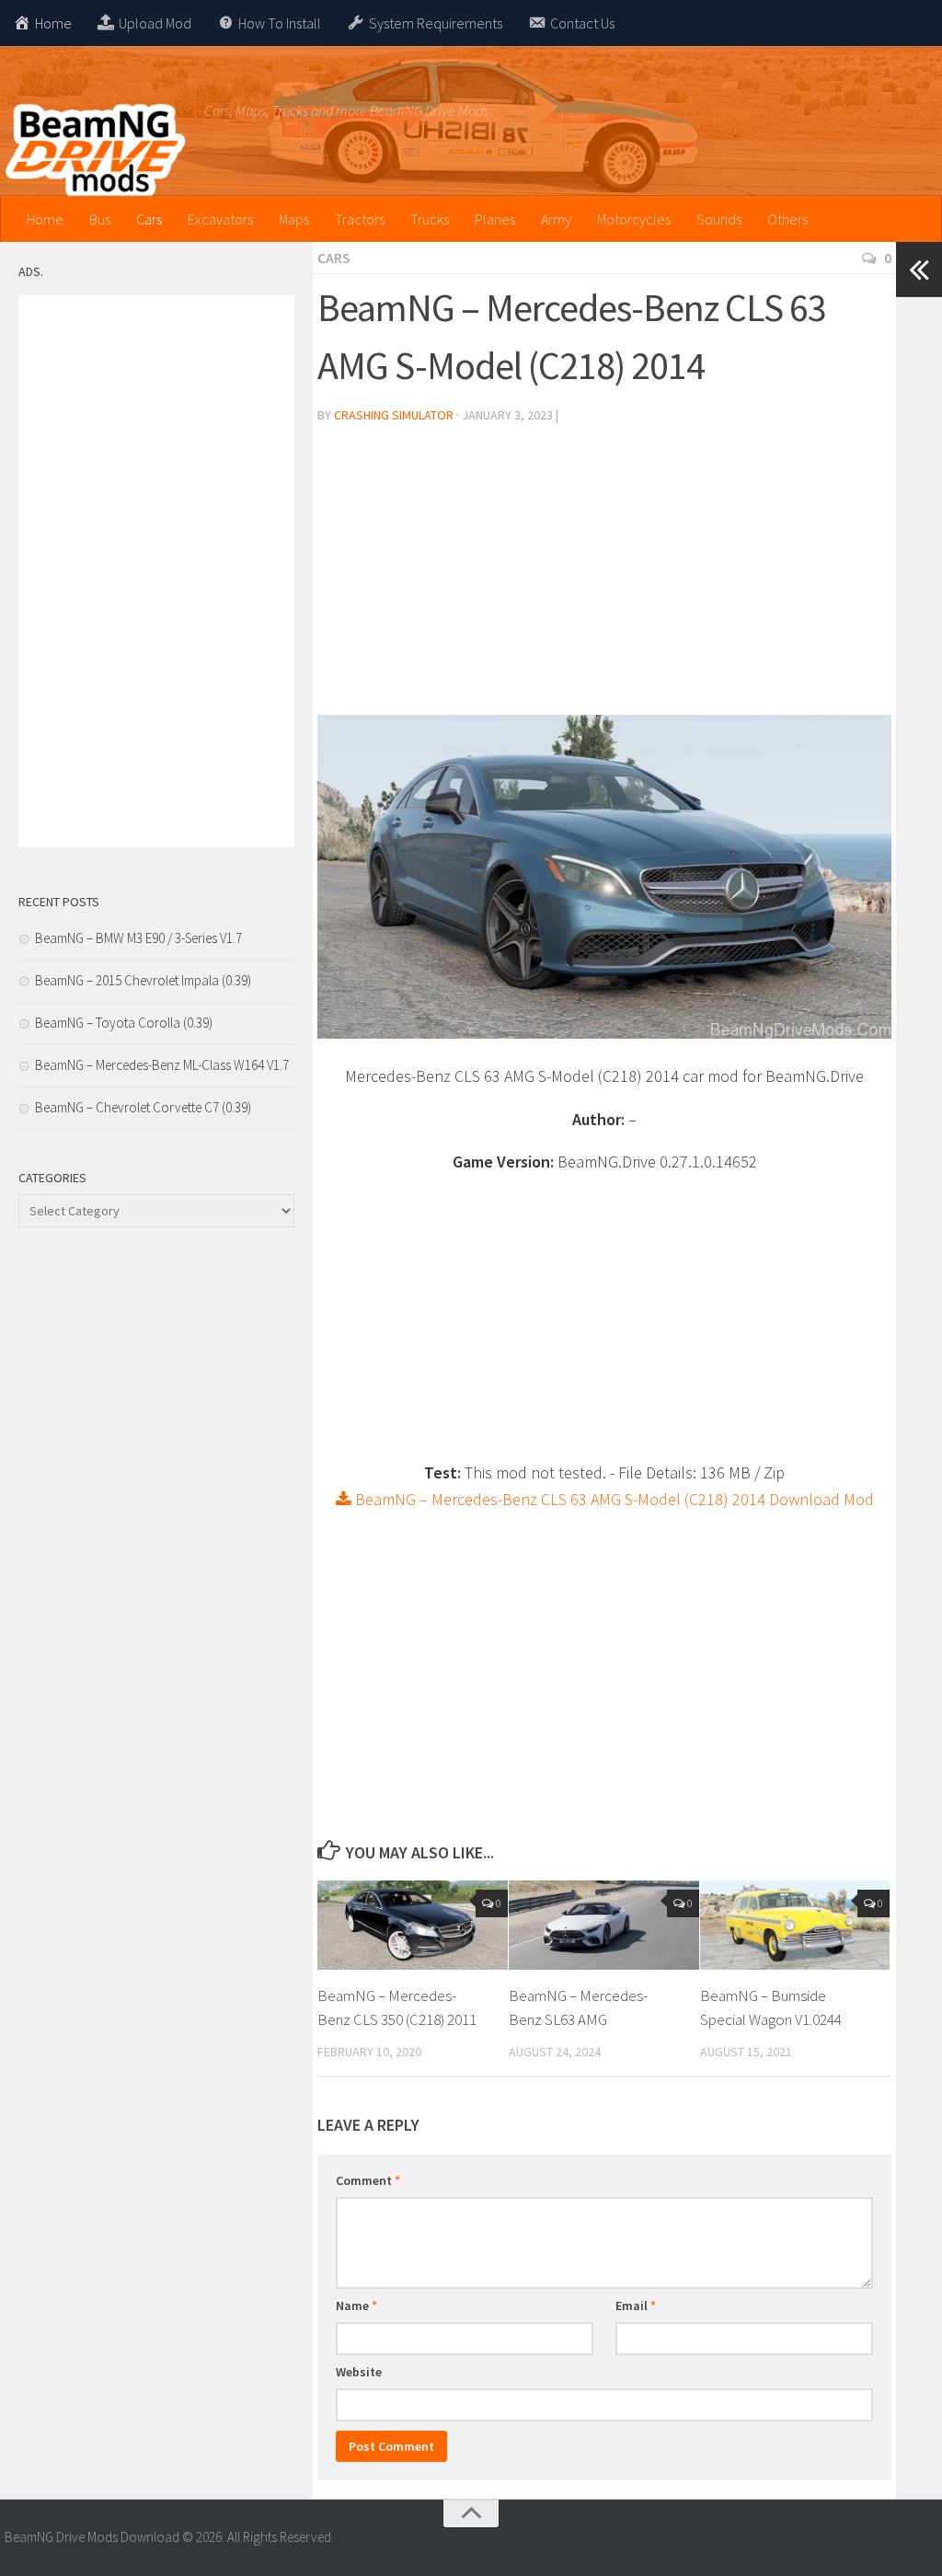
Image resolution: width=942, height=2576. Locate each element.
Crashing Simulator (394, 415)
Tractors (360, 219)
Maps (294, 219)
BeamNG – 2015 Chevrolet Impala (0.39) (143, 980)
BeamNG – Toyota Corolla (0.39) (124, 1023)
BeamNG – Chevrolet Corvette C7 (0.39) (143, 1107)
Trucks (430, 219)
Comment (368, 2180)
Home (45, 219)
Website (359, 2372)
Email (636, 2306)
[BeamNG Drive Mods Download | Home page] (95, 152)
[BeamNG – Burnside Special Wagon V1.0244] (795, 1925)
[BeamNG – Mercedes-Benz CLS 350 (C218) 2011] (413, 1925)
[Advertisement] (604, 577)
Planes (495, 219)
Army (556, 219)
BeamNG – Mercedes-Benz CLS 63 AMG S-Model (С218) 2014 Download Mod (613, 1499)
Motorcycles (634, 219)
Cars (149, 219)
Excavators (220, 219)
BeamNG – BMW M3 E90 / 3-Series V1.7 (138, 938)
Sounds (719, 219)
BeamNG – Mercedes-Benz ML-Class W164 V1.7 (162, 1065)
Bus (100, 219)
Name (356, 2306)
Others (787, 219)
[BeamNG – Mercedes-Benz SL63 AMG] (604, 1925)
